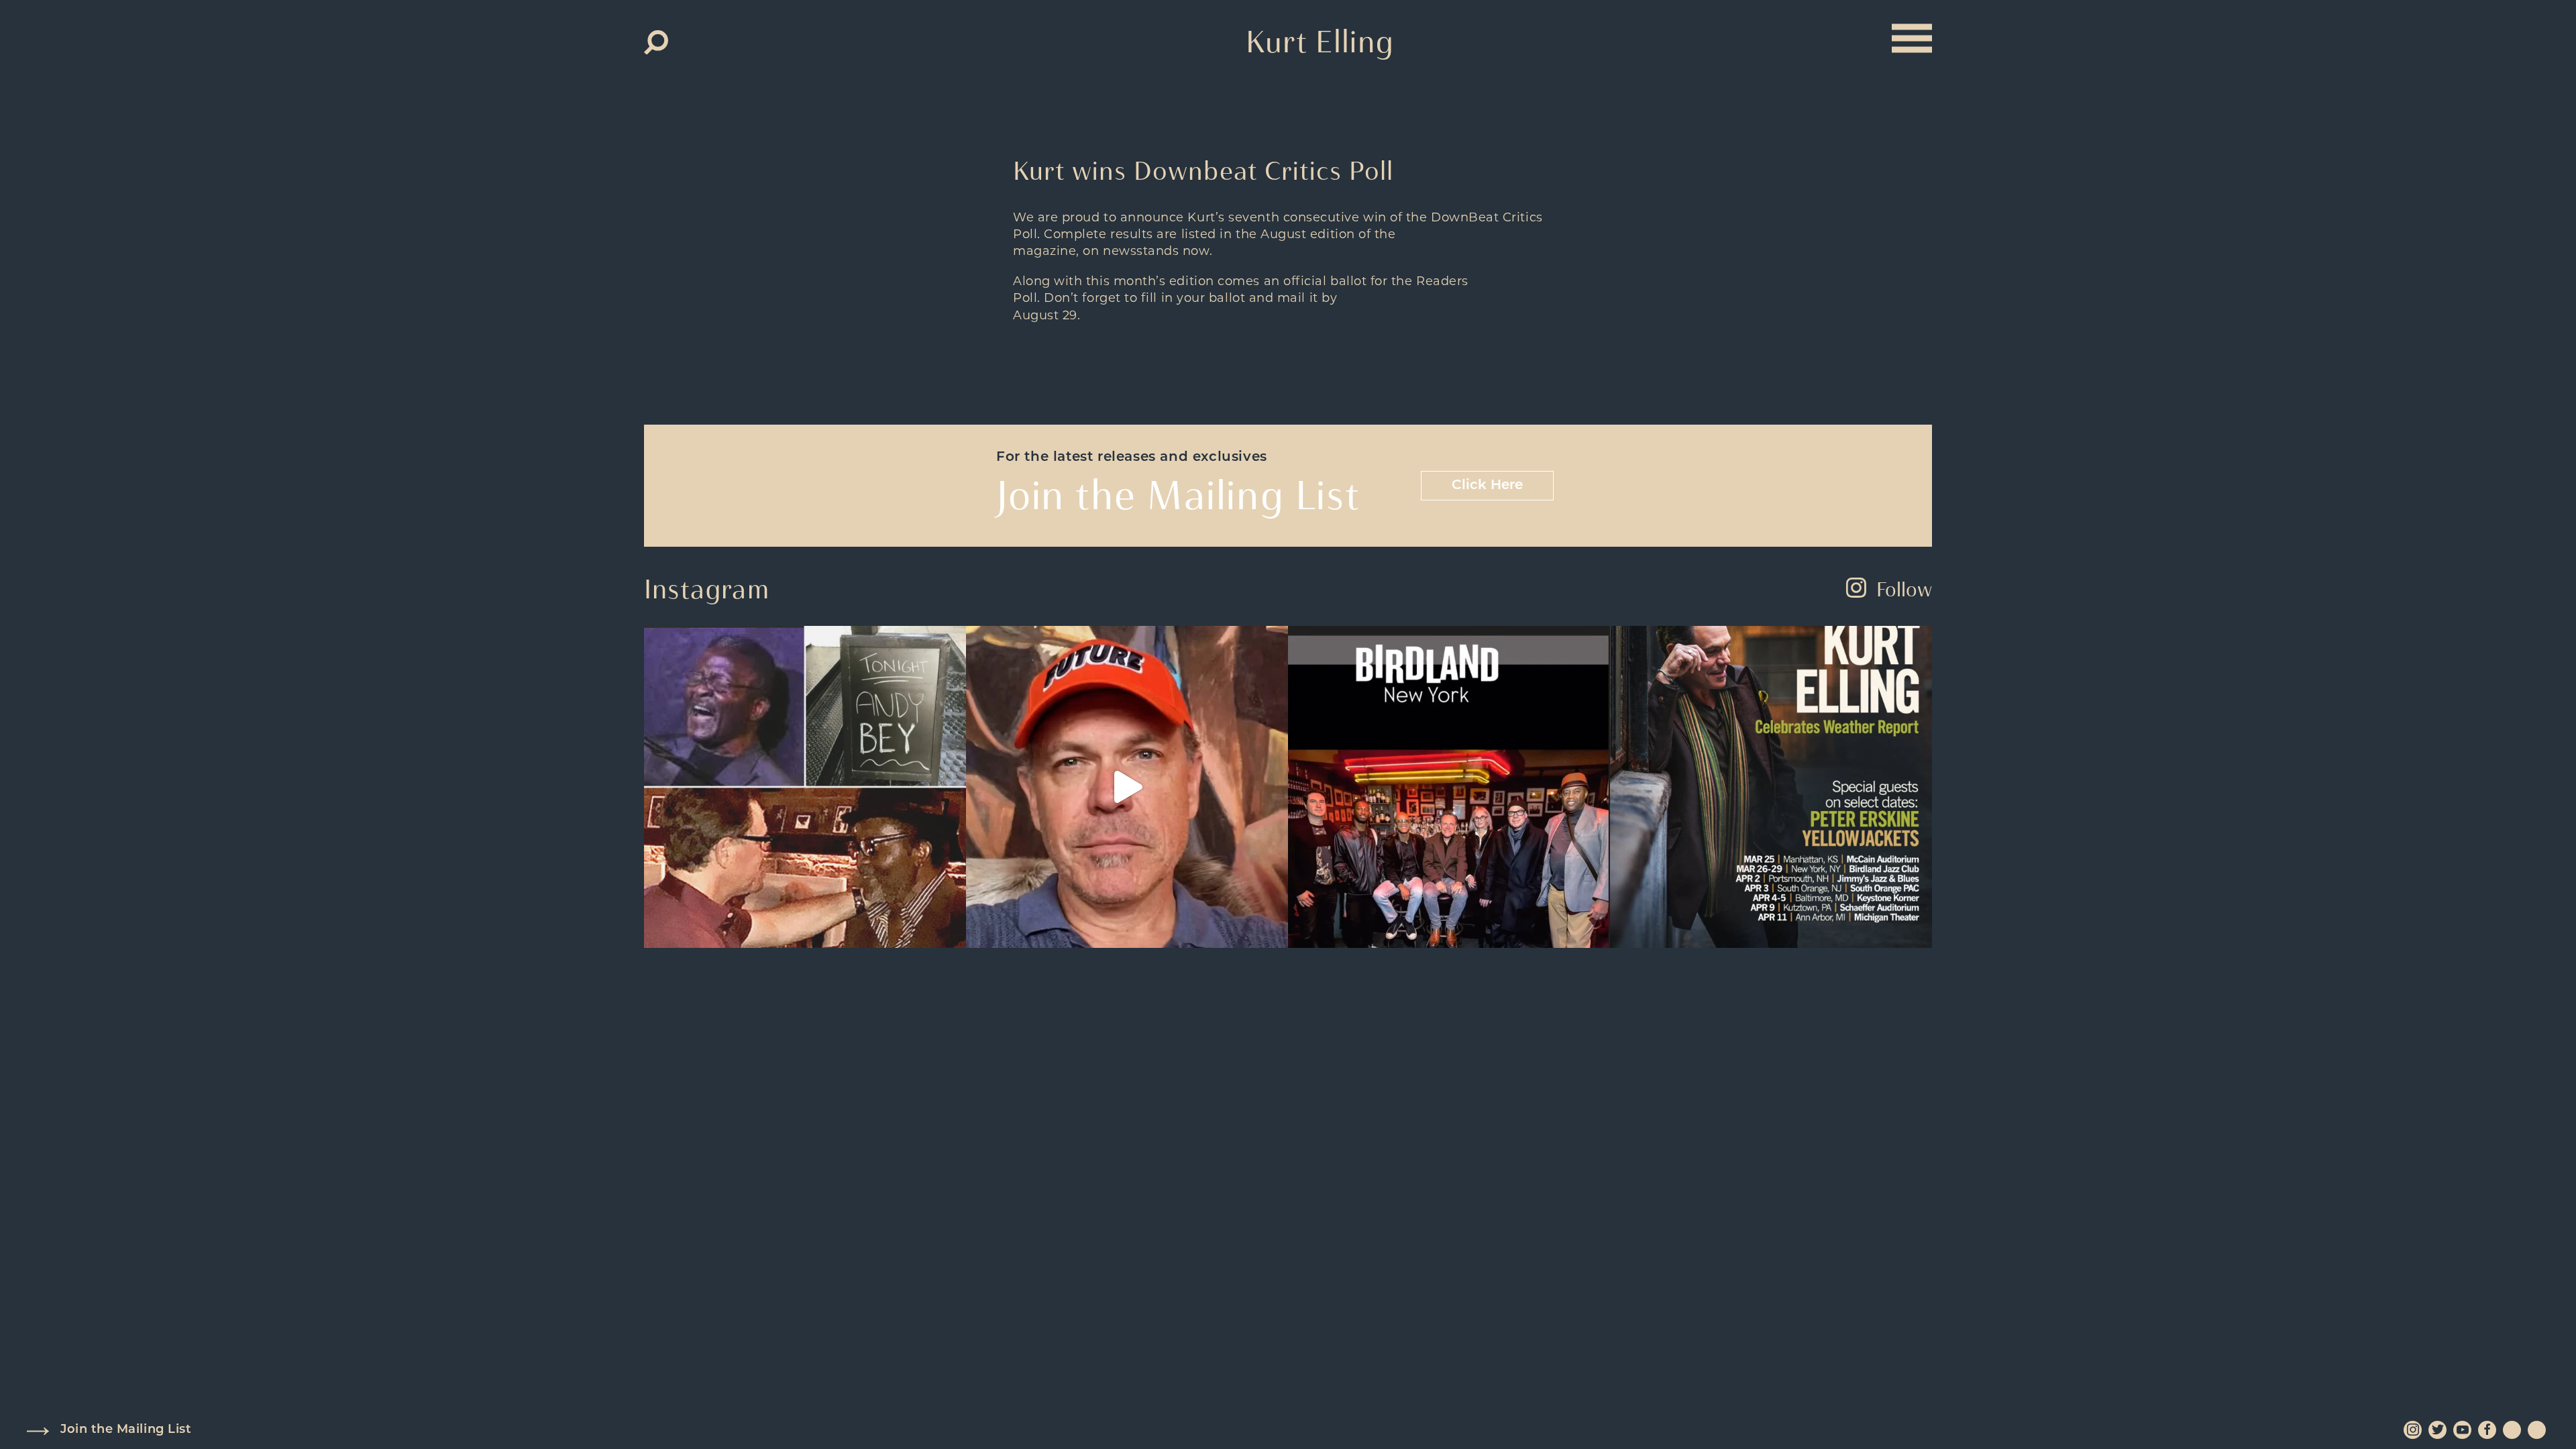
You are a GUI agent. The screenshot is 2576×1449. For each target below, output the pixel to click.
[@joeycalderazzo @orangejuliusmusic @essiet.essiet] (1127, 787)
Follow (1904, 589)
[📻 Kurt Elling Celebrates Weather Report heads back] (1771, 787)
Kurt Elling (1320, 42)
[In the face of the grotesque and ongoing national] (1449, 787)
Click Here (1487, 486)
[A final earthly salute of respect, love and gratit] (805, 787)
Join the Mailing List (126, 1430)
